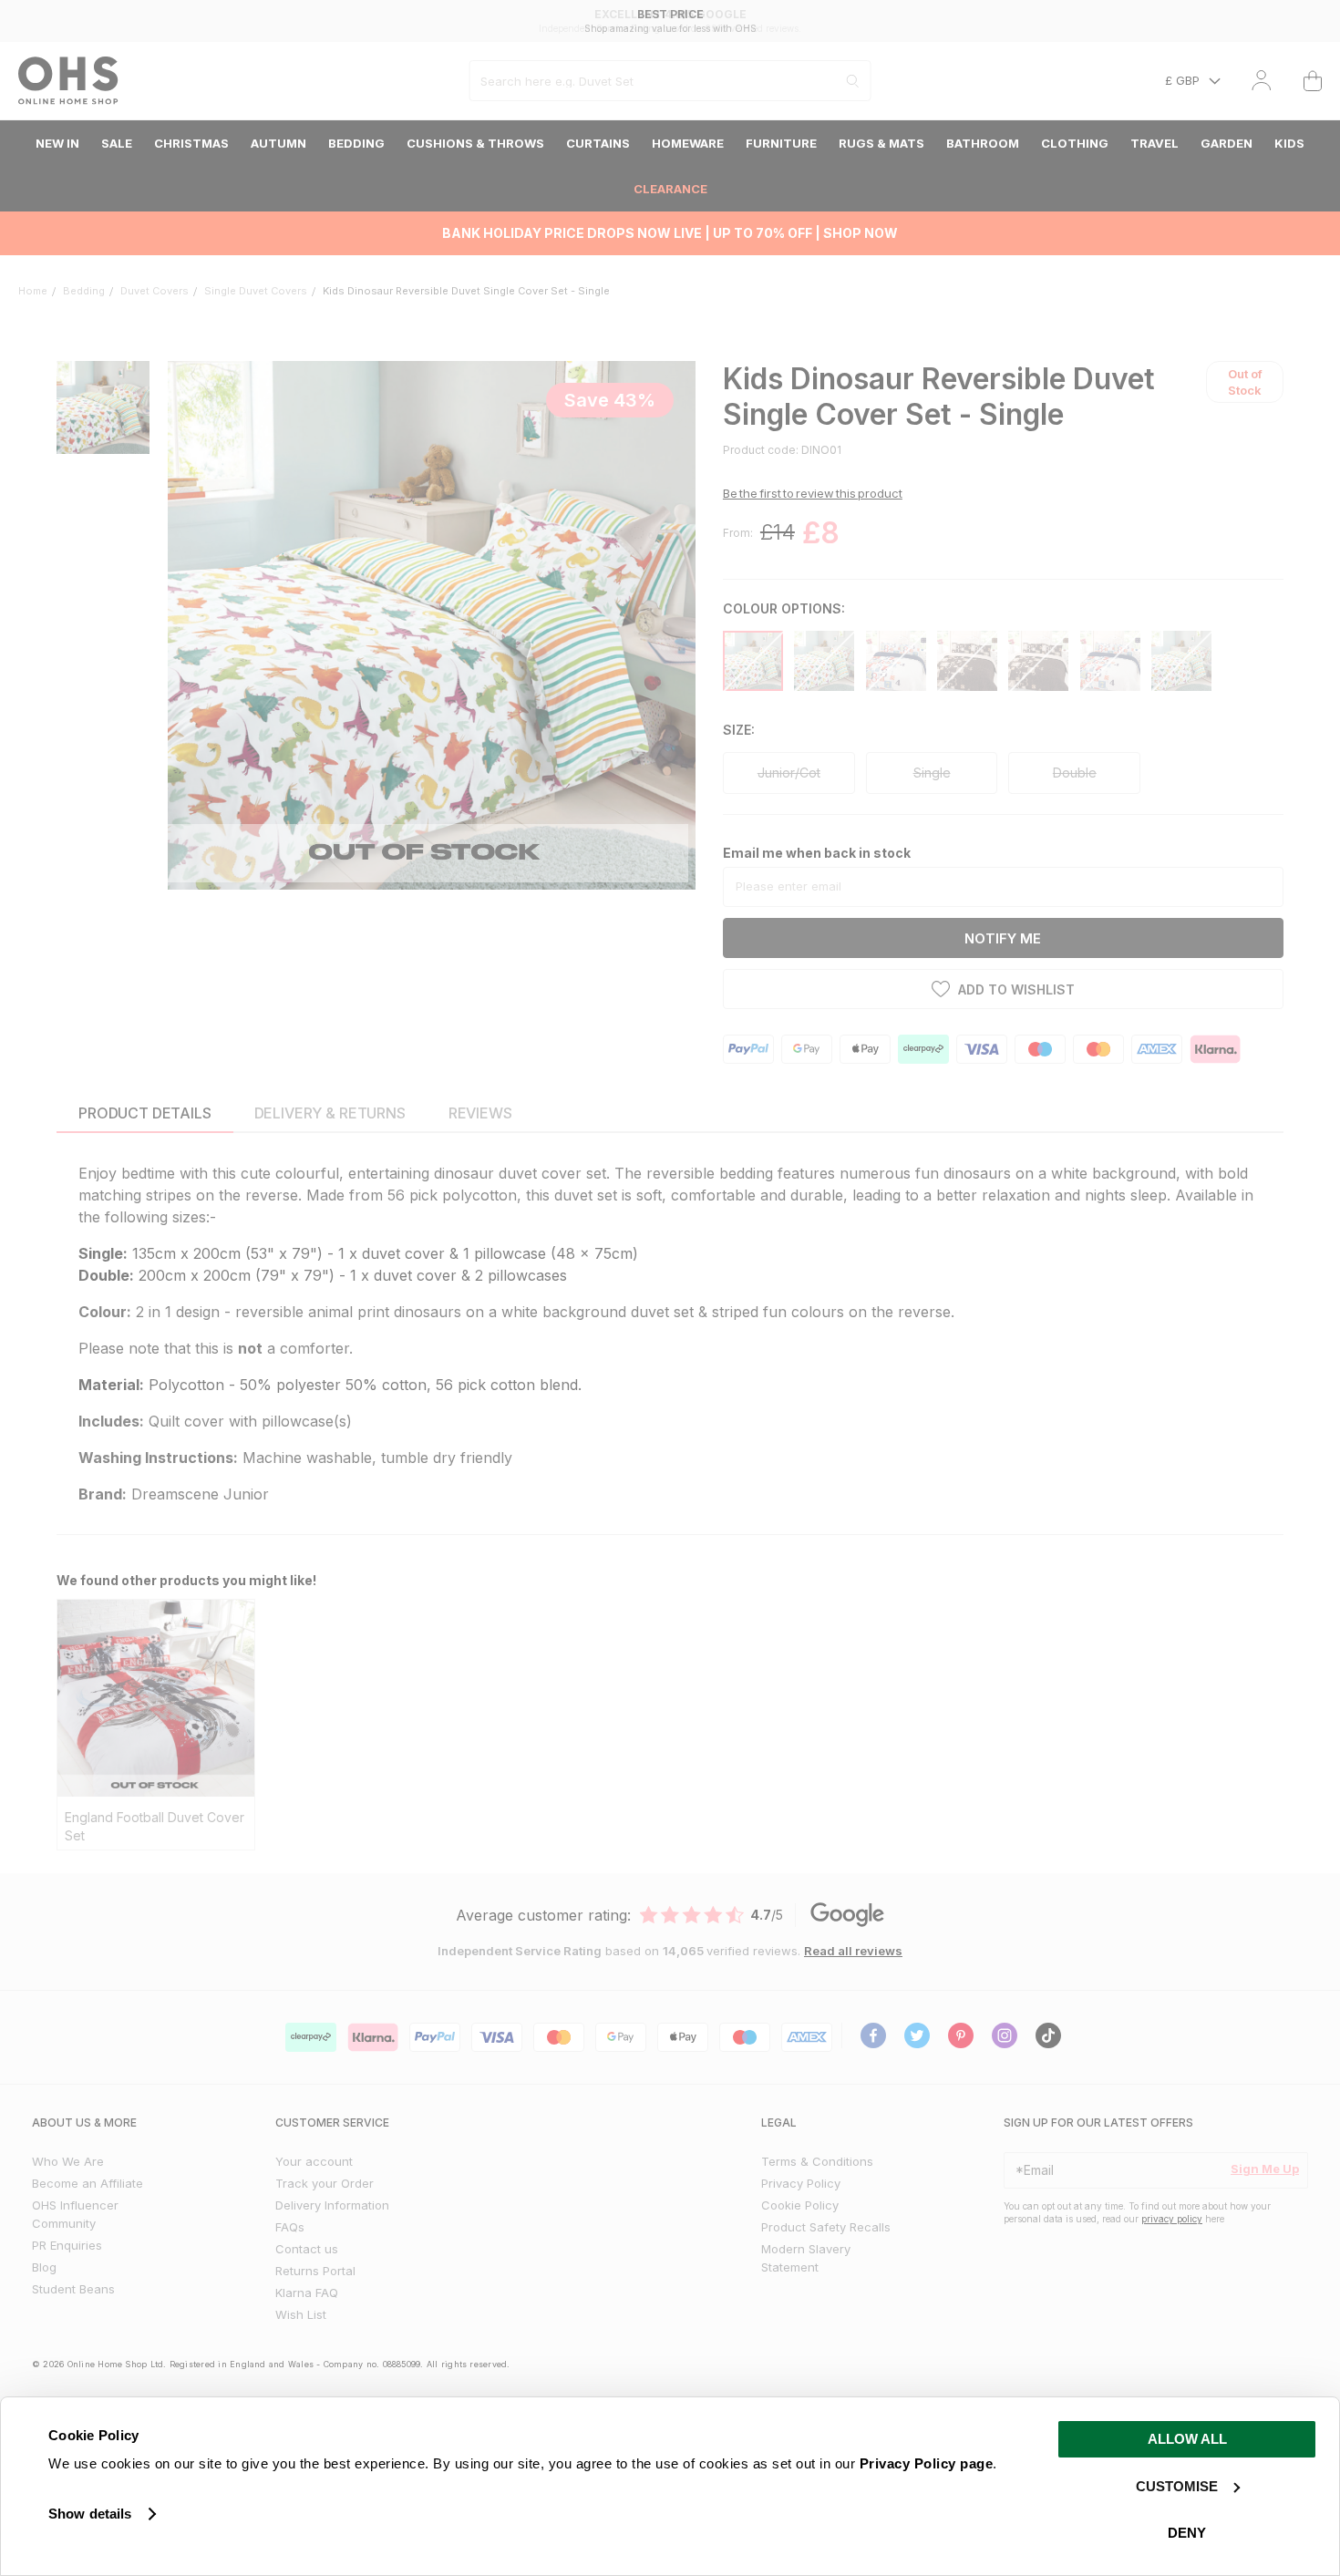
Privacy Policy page (927, 2463)
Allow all (1187, 2439)
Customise (1177, 2486)
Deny (1187, 2533)
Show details (90, 2514)
